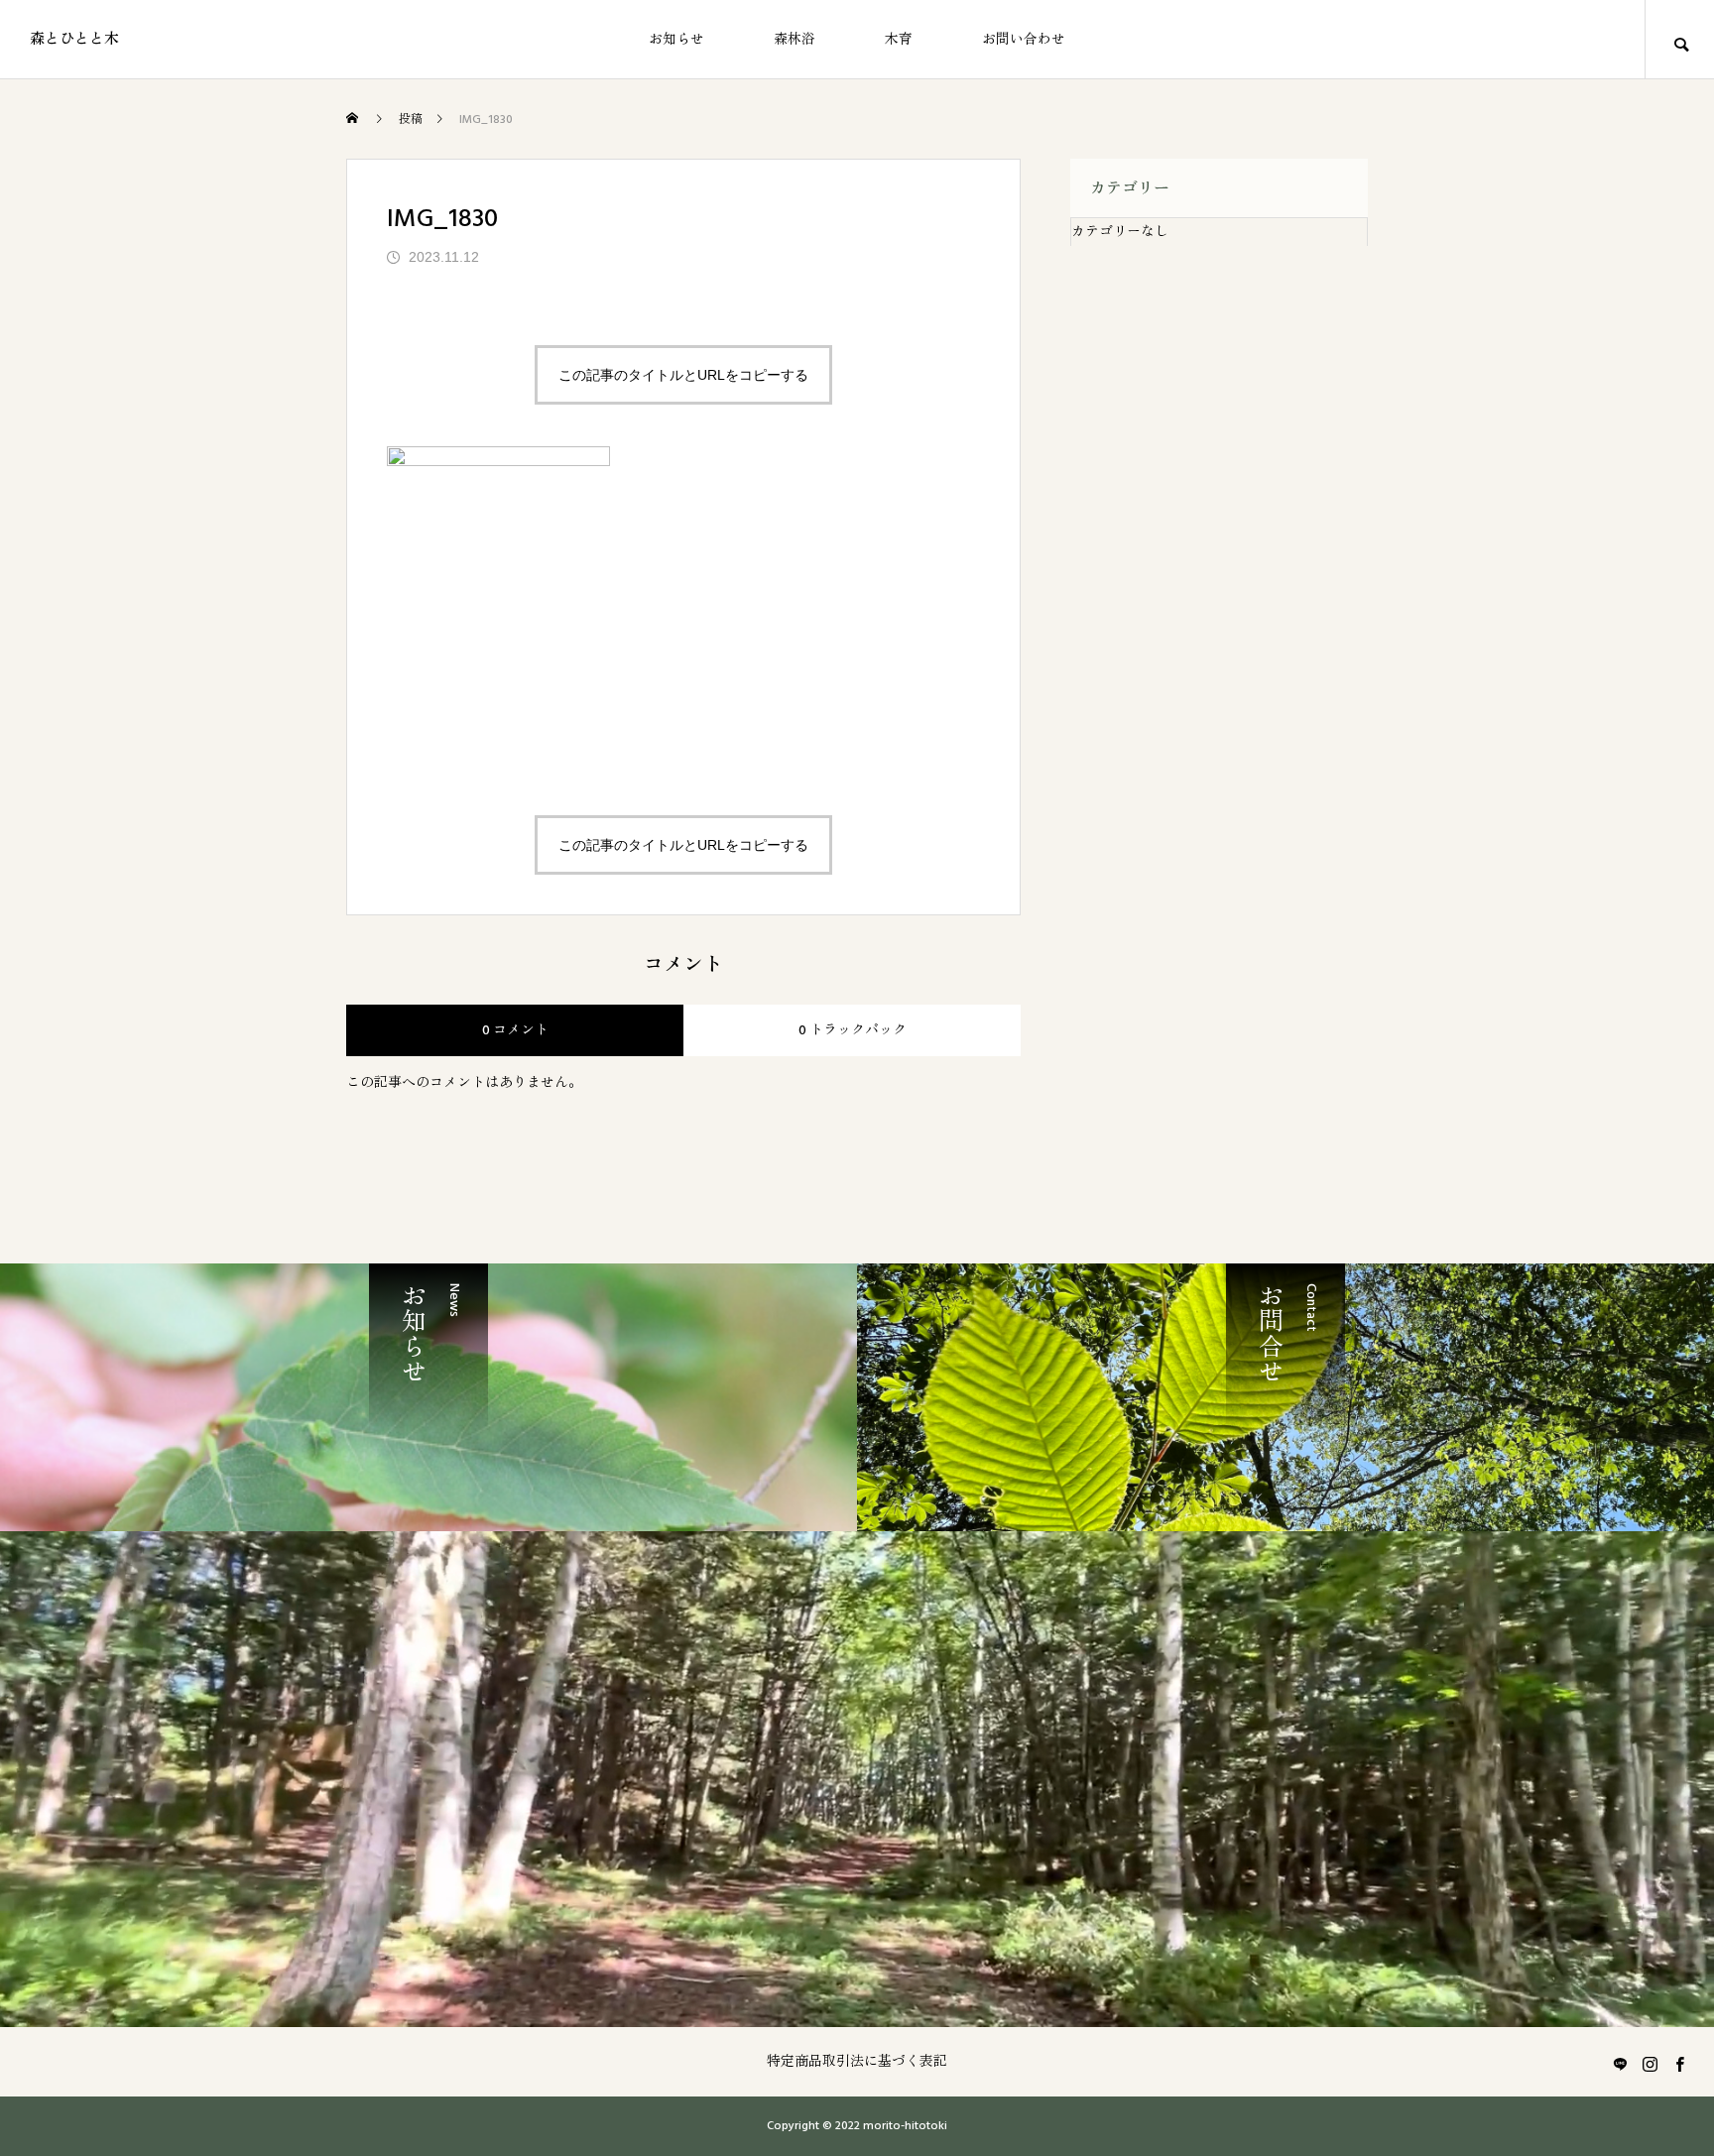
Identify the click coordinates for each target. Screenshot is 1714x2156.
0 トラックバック (853, 1030)
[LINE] (1620, 2064)
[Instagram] (1650, 2064)
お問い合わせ (1024, 40)
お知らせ (676, 40)
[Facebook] (1679, 2064)
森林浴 (795, 40)
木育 (899, 40)
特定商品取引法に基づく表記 (857, 2062)
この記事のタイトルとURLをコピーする (683, 375)
